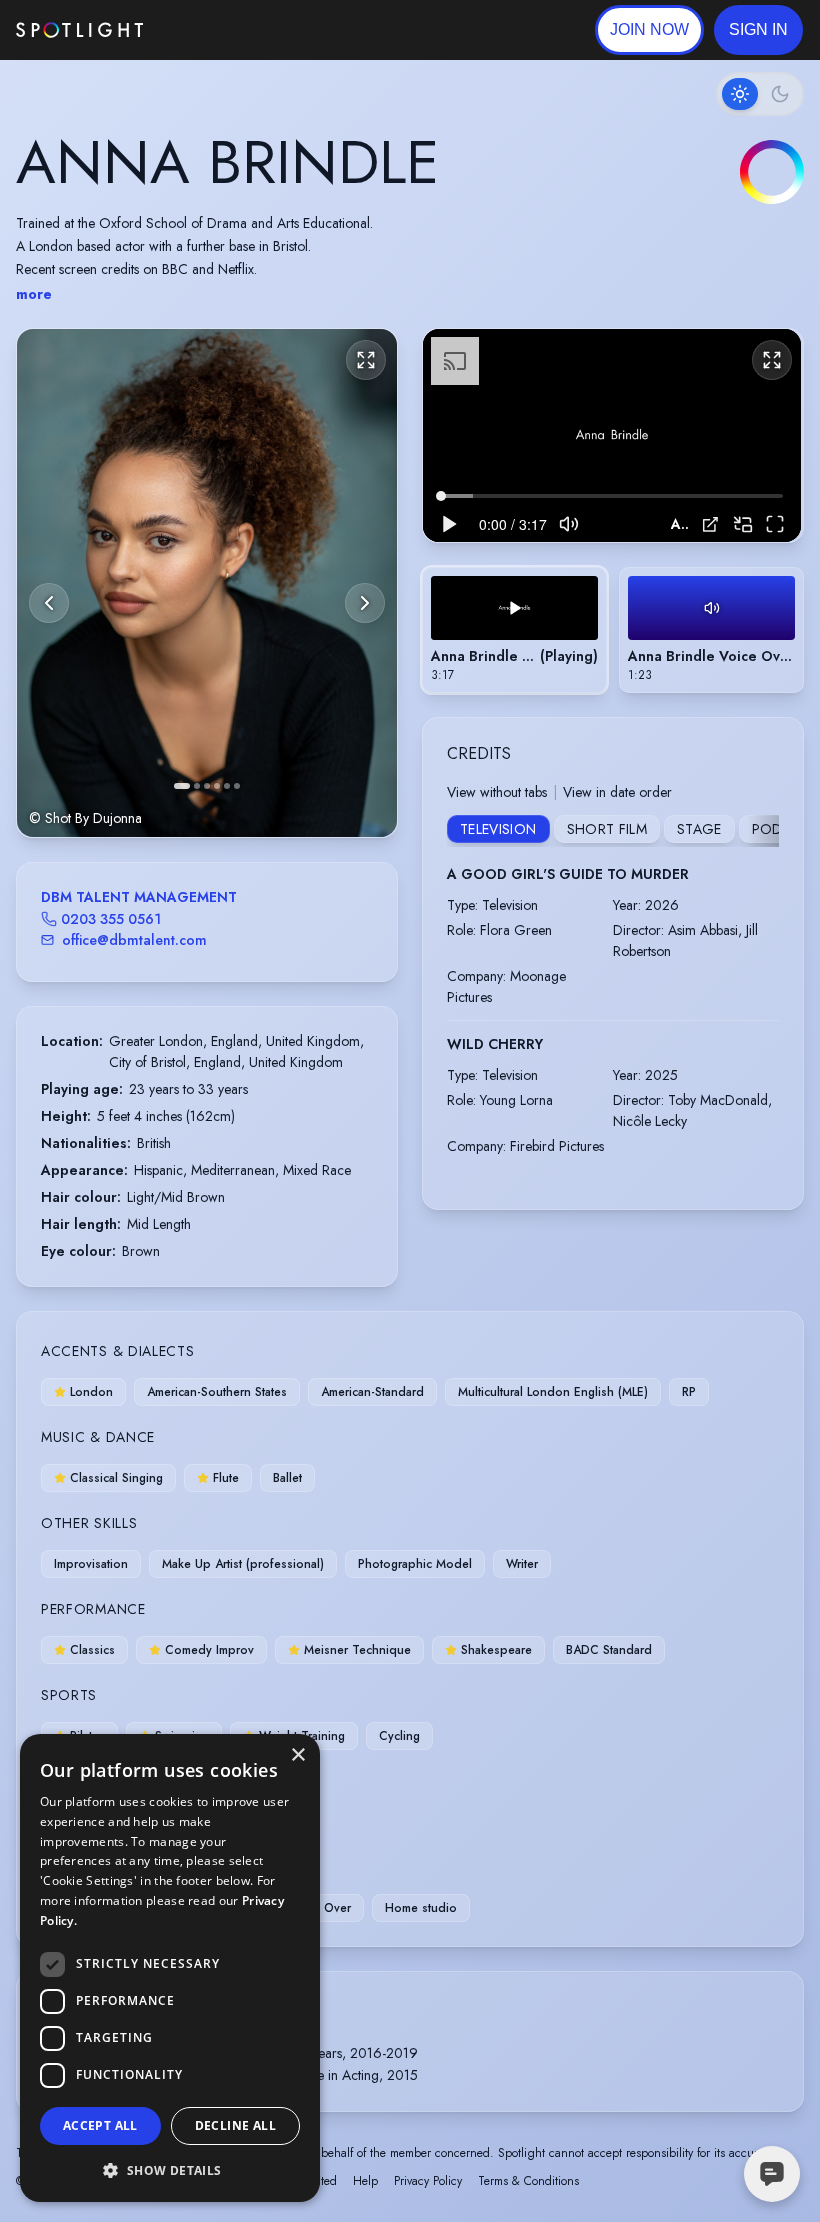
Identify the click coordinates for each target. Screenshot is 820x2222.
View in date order (617, 792)
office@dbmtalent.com (134, 940)
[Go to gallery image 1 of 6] (182, 786)
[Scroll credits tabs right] (763, 831)
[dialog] (170, 1968)
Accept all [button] (100, 2125)
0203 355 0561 (111, 919)
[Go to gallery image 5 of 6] (227, 786)
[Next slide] (365, 603)
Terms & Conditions (528, 2181)
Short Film (607, 829)
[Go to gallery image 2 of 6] (197, 786)
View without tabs (497, 792)
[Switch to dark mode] (760, 94)
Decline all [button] (235, 2125)
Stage (699, 829)
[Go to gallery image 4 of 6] (217, 786)
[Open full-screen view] (366, 360)
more (34, 294)
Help (365, 2181)
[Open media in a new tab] (710, 524)
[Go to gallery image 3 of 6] (207, 786)
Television (498, 829)
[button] (758, 30)
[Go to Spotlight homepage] (79, 30)
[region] (612, 435)
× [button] (297, 1755)
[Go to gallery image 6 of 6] (237, 786)
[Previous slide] (49, 603)
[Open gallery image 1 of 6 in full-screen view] (207, 582)
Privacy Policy (428, 2181)
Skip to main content (220, 30)
